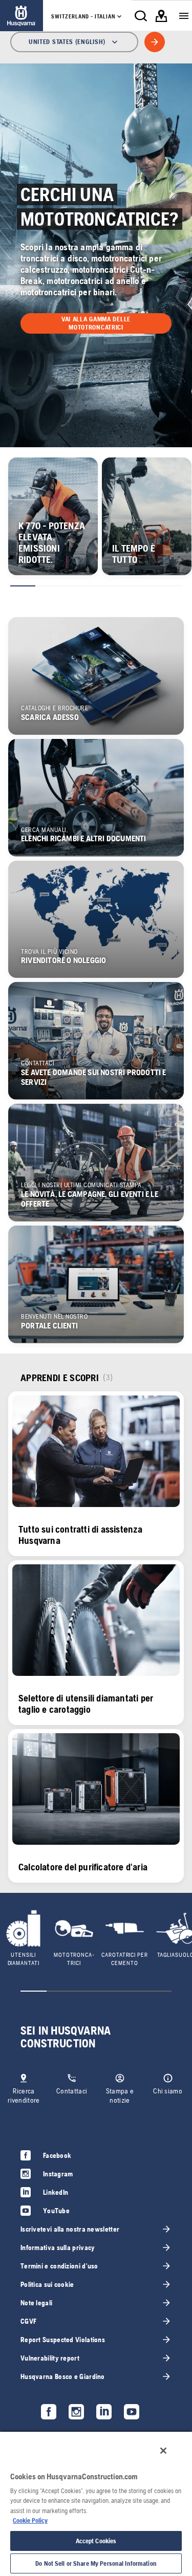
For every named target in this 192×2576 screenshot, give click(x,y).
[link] (22, 16)
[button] (96, 323)
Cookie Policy (30, 2520)
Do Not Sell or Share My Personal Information (96, 2563)
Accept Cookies (96, 2541)
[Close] (163, 2451)
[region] (96, 2503)
